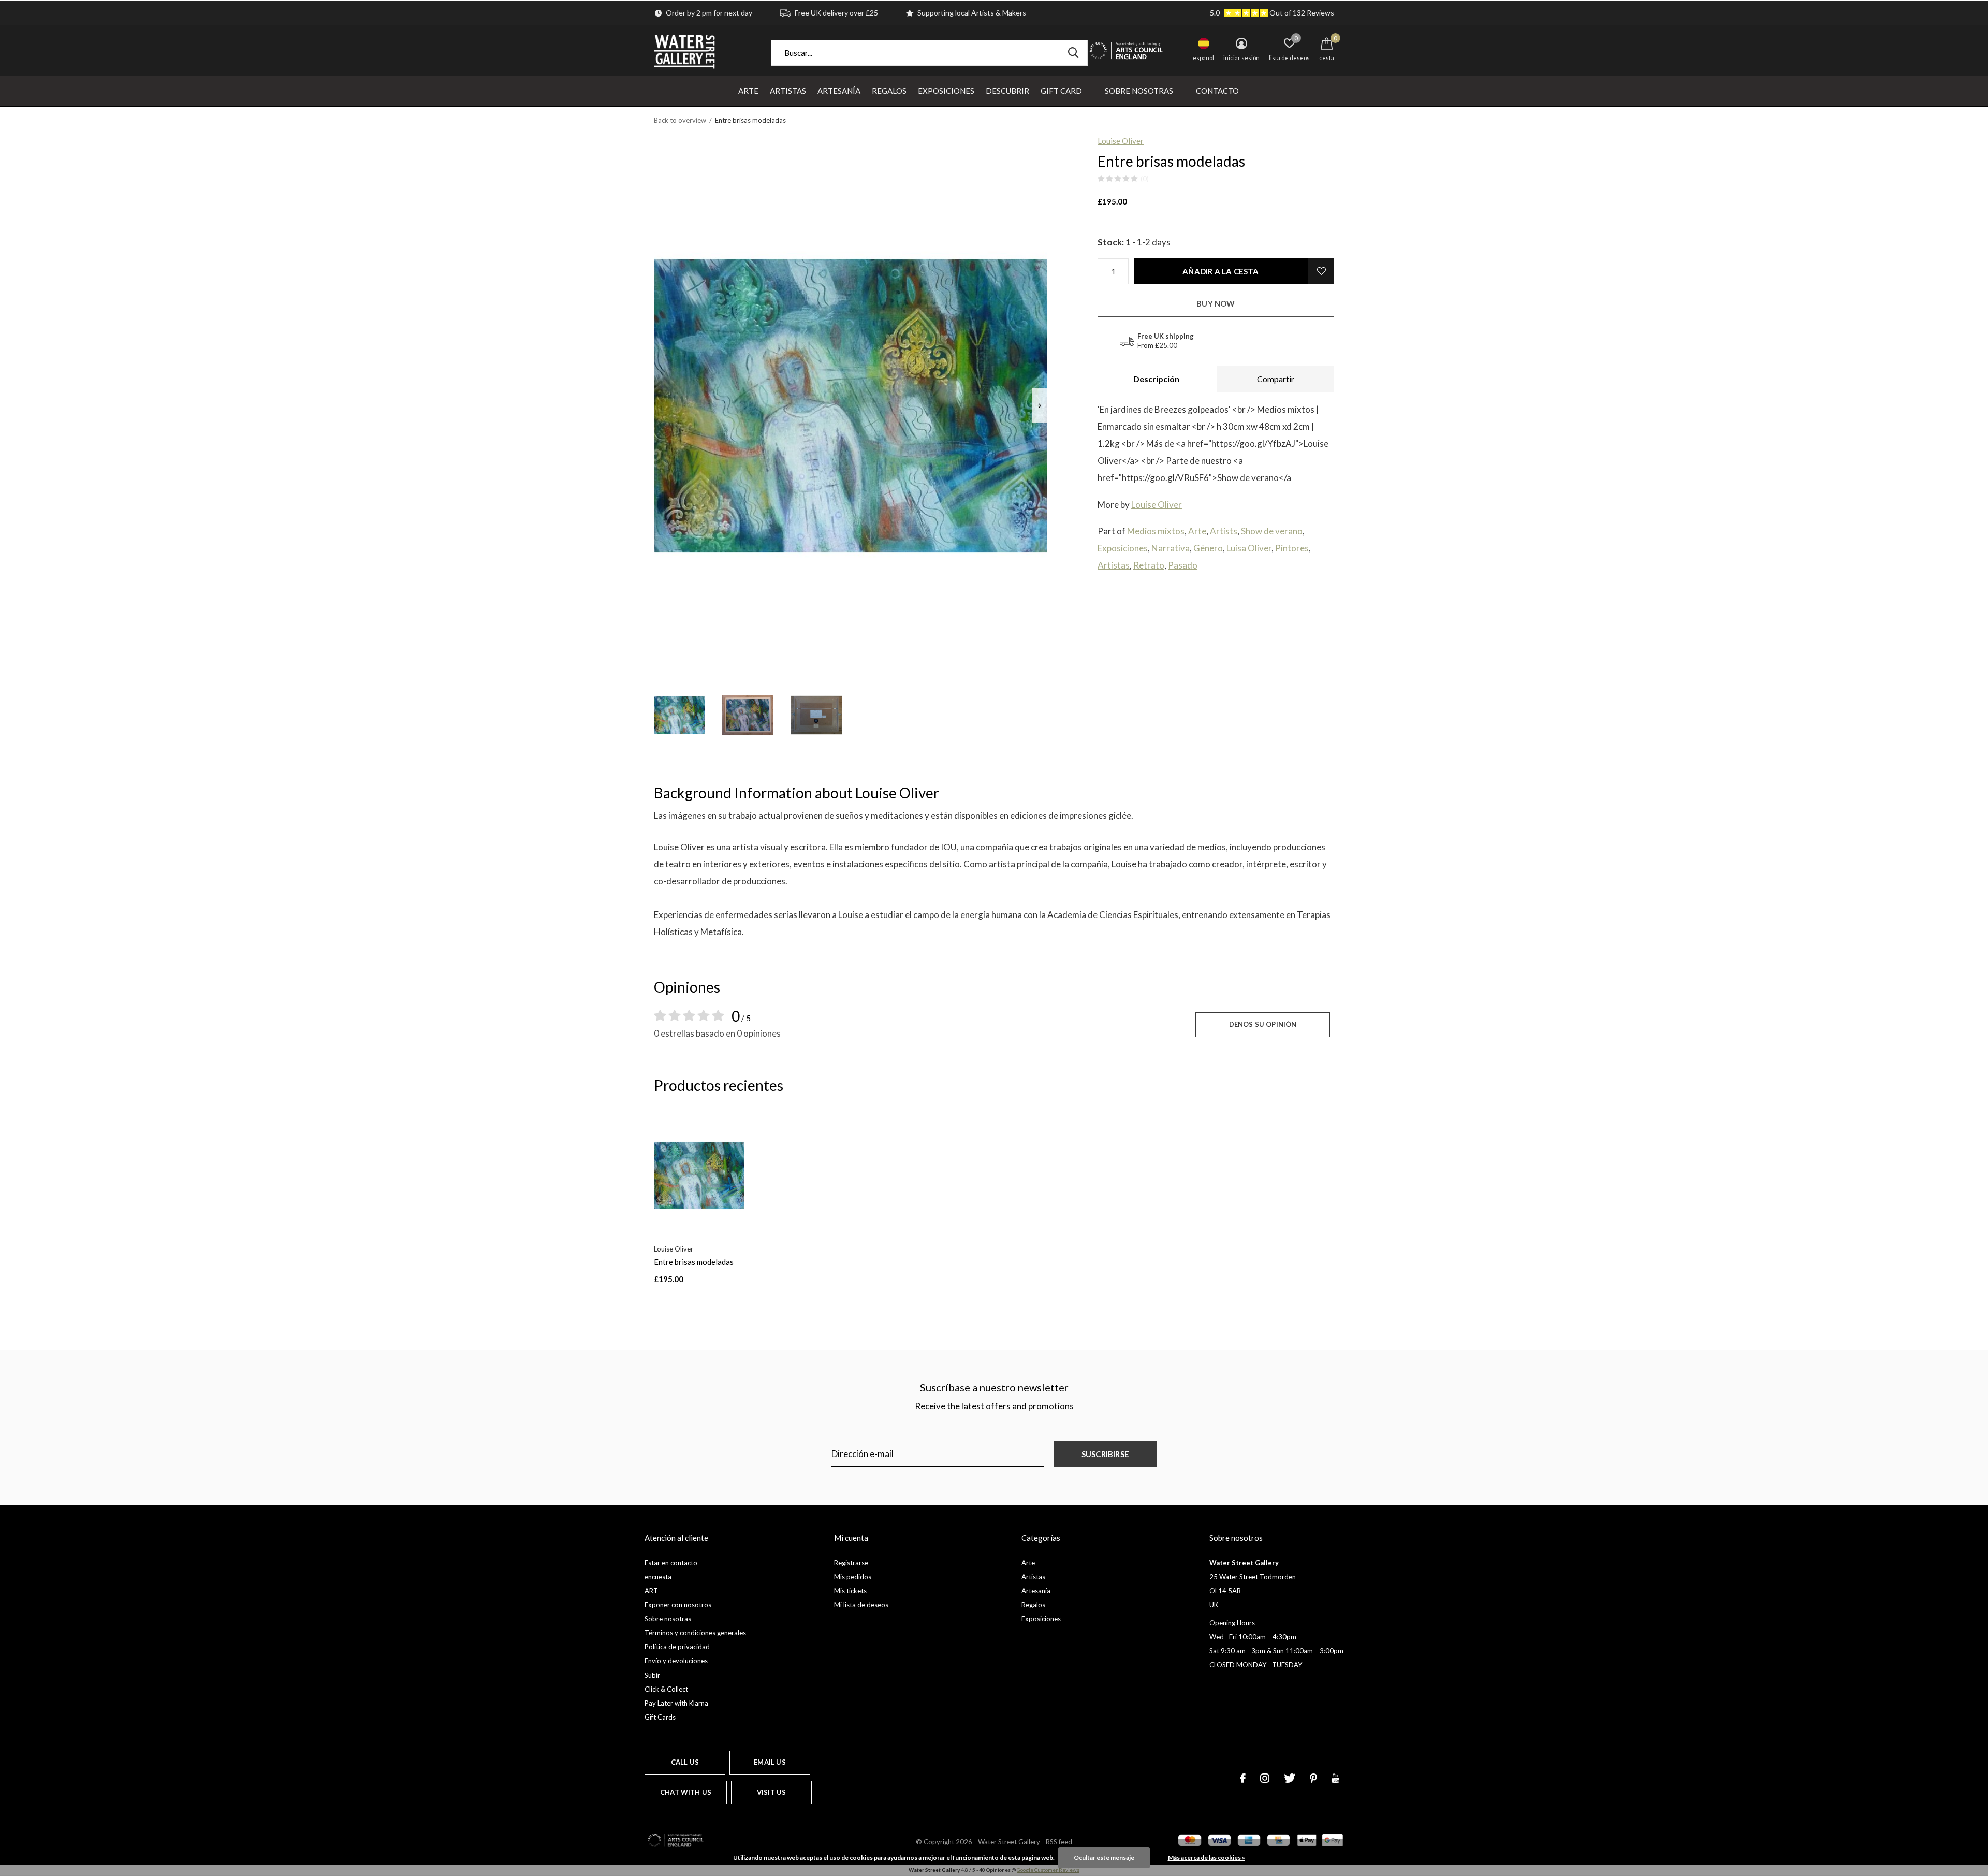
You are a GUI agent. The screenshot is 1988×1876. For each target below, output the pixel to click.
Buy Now (1216, 303)
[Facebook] (1243, 1778)
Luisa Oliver (1249, 548)
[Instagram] (1265, 1778)
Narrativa (1171, 548)
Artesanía (839, 91)
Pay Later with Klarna (676, 1703)
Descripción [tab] (1156, 379)
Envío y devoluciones (676, 1661)
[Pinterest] (1313, 1778)
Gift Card (1061, 91)
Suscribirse (1105, 1454)
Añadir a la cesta (1220, 271)
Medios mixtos (1156, 531)
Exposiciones (946, 91)
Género (1208, 548)
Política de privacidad (677, 1647)
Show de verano (1272, 531)
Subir (652, 1675)
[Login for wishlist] (1321, 271)
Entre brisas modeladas (694, 1262)
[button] (679, 715)
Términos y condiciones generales (695, 1633)
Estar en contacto (671, 1563)
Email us (770, 1762)
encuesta (658, 1577)
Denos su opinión (1263, 1024)
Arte (748, 91)
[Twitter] (1290, 1778)
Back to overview (680, 120)
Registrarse (851, 1563)
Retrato (1149, 565)
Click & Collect (666, 1689)
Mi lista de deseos (861, 1605)
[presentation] (1040, 406)
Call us (685, 1762)
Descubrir (1007, 91)
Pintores (1292, 548)
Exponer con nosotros (678, 1605)
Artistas (788, 91)
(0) (1145, 179)
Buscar (1073, 53)
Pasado (1183, 565)
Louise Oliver (1121, 141)
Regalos (889, 91)
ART (651, 1591)
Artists (1224, 531)
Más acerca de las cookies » (1207, 1858)
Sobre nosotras (1139, 91)
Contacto (1217, 91)
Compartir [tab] (1276, 379)
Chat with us (686, 1792)
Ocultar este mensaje (1104, 1858)
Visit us (771, 1792)
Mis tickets (850, 1591)
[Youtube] (1335, 1778)
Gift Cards (660, 1717)
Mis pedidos (853, 1577)
